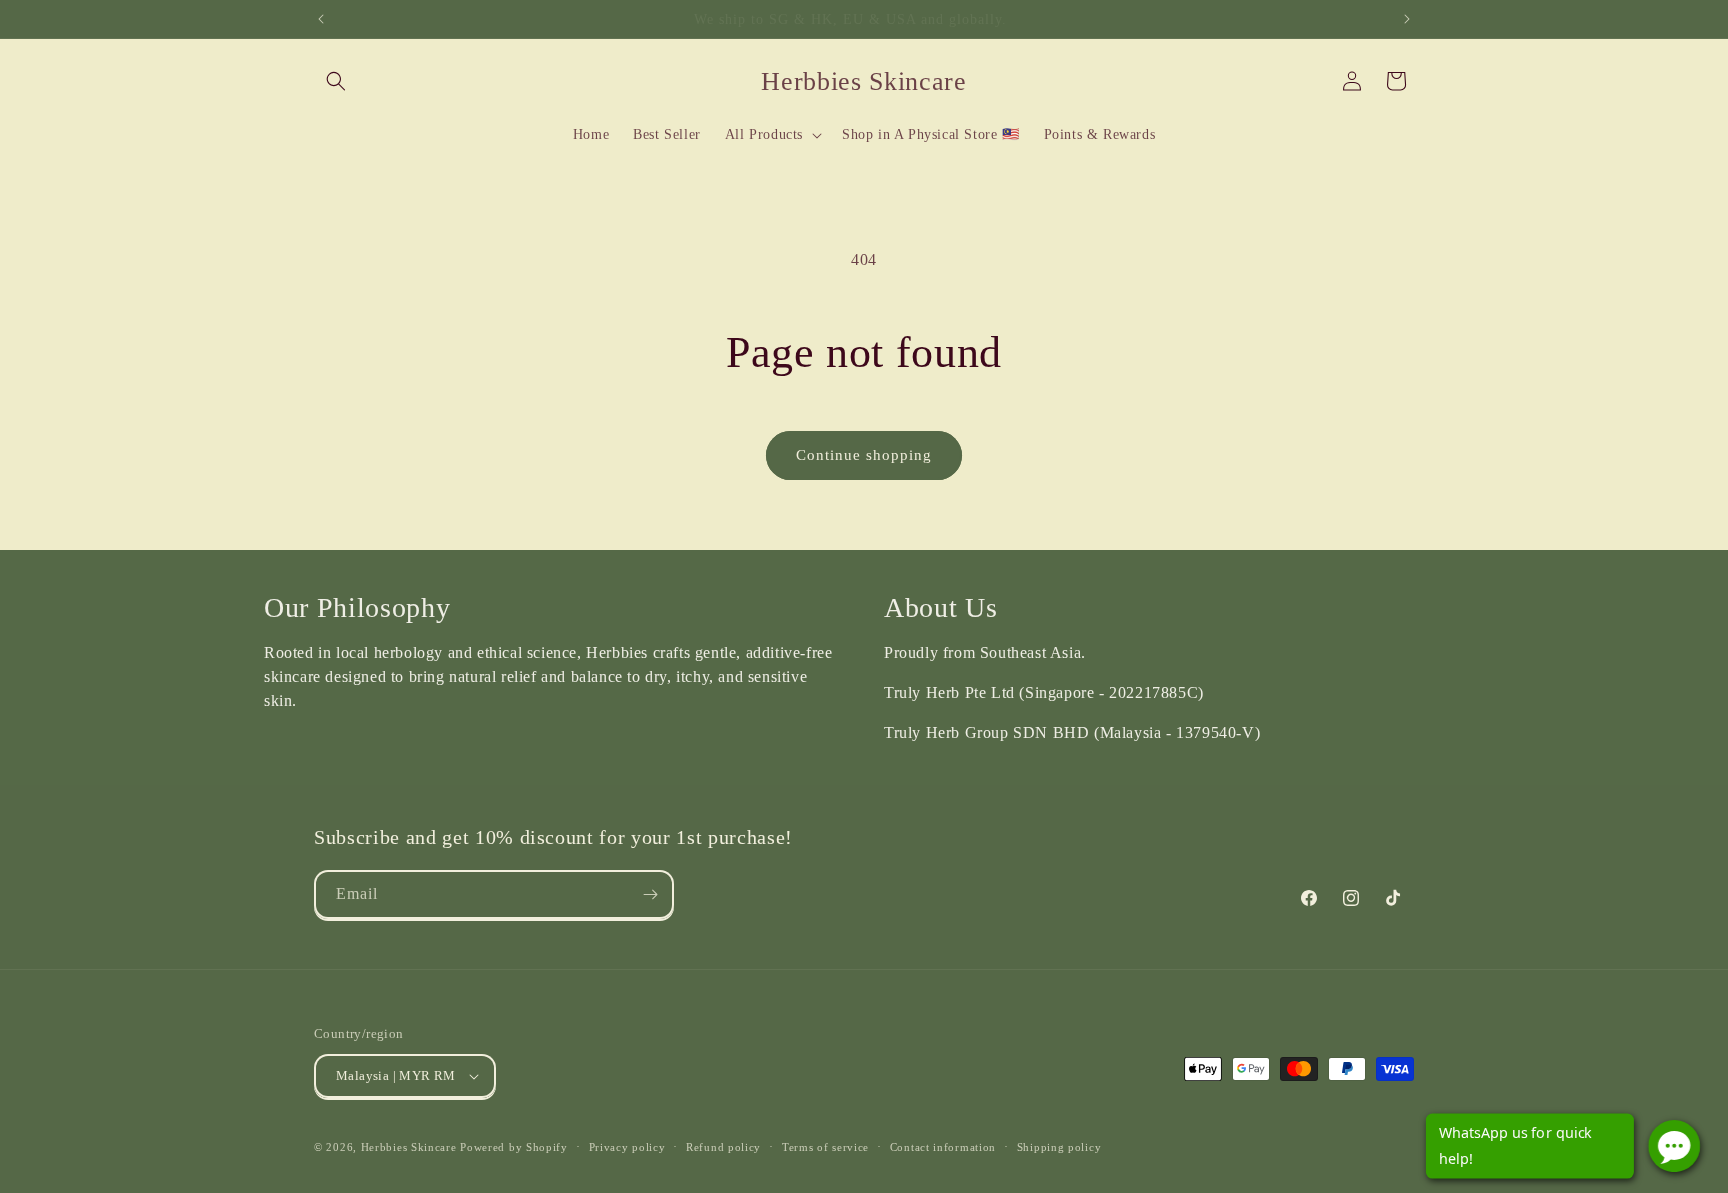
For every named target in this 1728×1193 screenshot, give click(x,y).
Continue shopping (864, 455)
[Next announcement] (1407, 19)
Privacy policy (627, 1147)
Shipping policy (1059, 1147)
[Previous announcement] (321, 19)
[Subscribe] (650, 894)
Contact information (943, 1147)
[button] (336, 81)
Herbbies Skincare (409, 1147)
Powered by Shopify (514, 1147)
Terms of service (825, 1147)
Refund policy (723, 1147)
